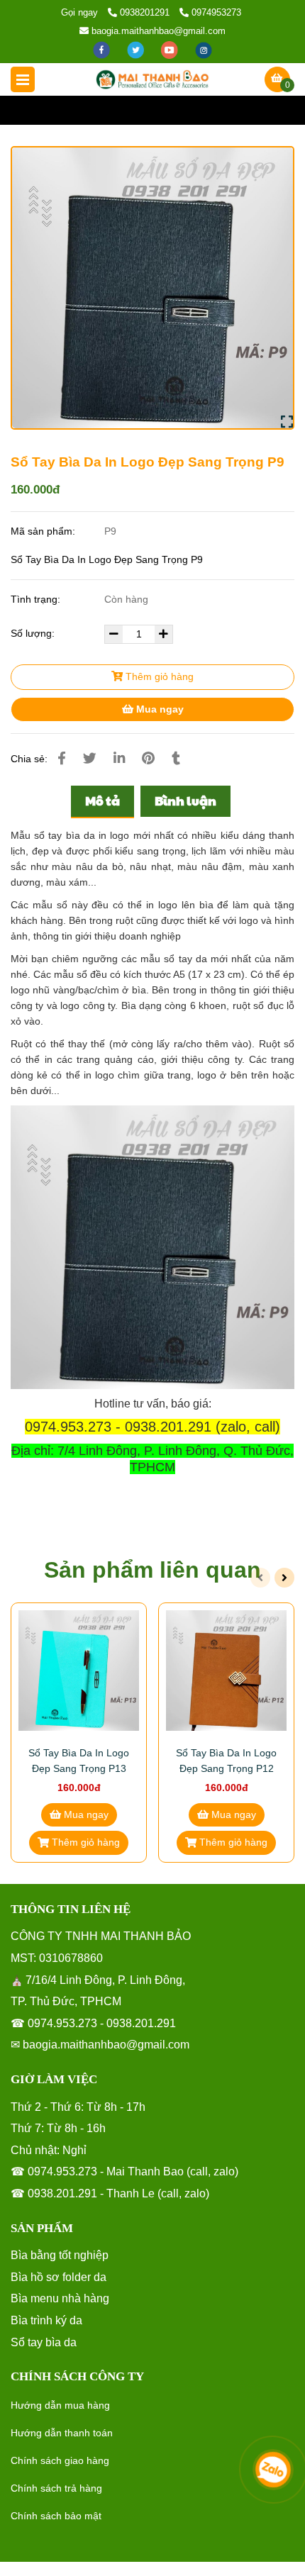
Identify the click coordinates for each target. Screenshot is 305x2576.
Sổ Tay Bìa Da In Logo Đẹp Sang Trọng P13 (79, 1761)
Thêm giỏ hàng (158, 676)
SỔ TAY (154, 110)
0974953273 (216, 12)
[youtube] (171, 49)
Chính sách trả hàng (56, 2488)
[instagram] (204, 49)
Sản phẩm (96, 110)
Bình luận (185, 801)
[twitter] (137, 49)
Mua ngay (159, 709)
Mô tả (102, 801)
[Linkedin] (119, 758)
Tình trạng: (37, 599)
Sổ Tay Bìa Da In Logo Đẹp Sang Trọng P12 (226, 1761)
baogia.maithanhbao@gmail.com (159, 31)
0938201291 (146, 12)
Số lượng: (34, 633)
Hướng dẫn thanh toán (62, 2433)
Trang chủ (33, 110)
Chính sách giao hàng (60, 2460)
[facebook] (103, 49)
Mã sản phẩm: (44, 531)
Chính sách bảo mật (56, 2516)
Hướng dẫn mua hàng (60, 2405)
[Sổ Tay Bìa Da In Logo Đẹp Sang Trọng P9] (152, 79)
